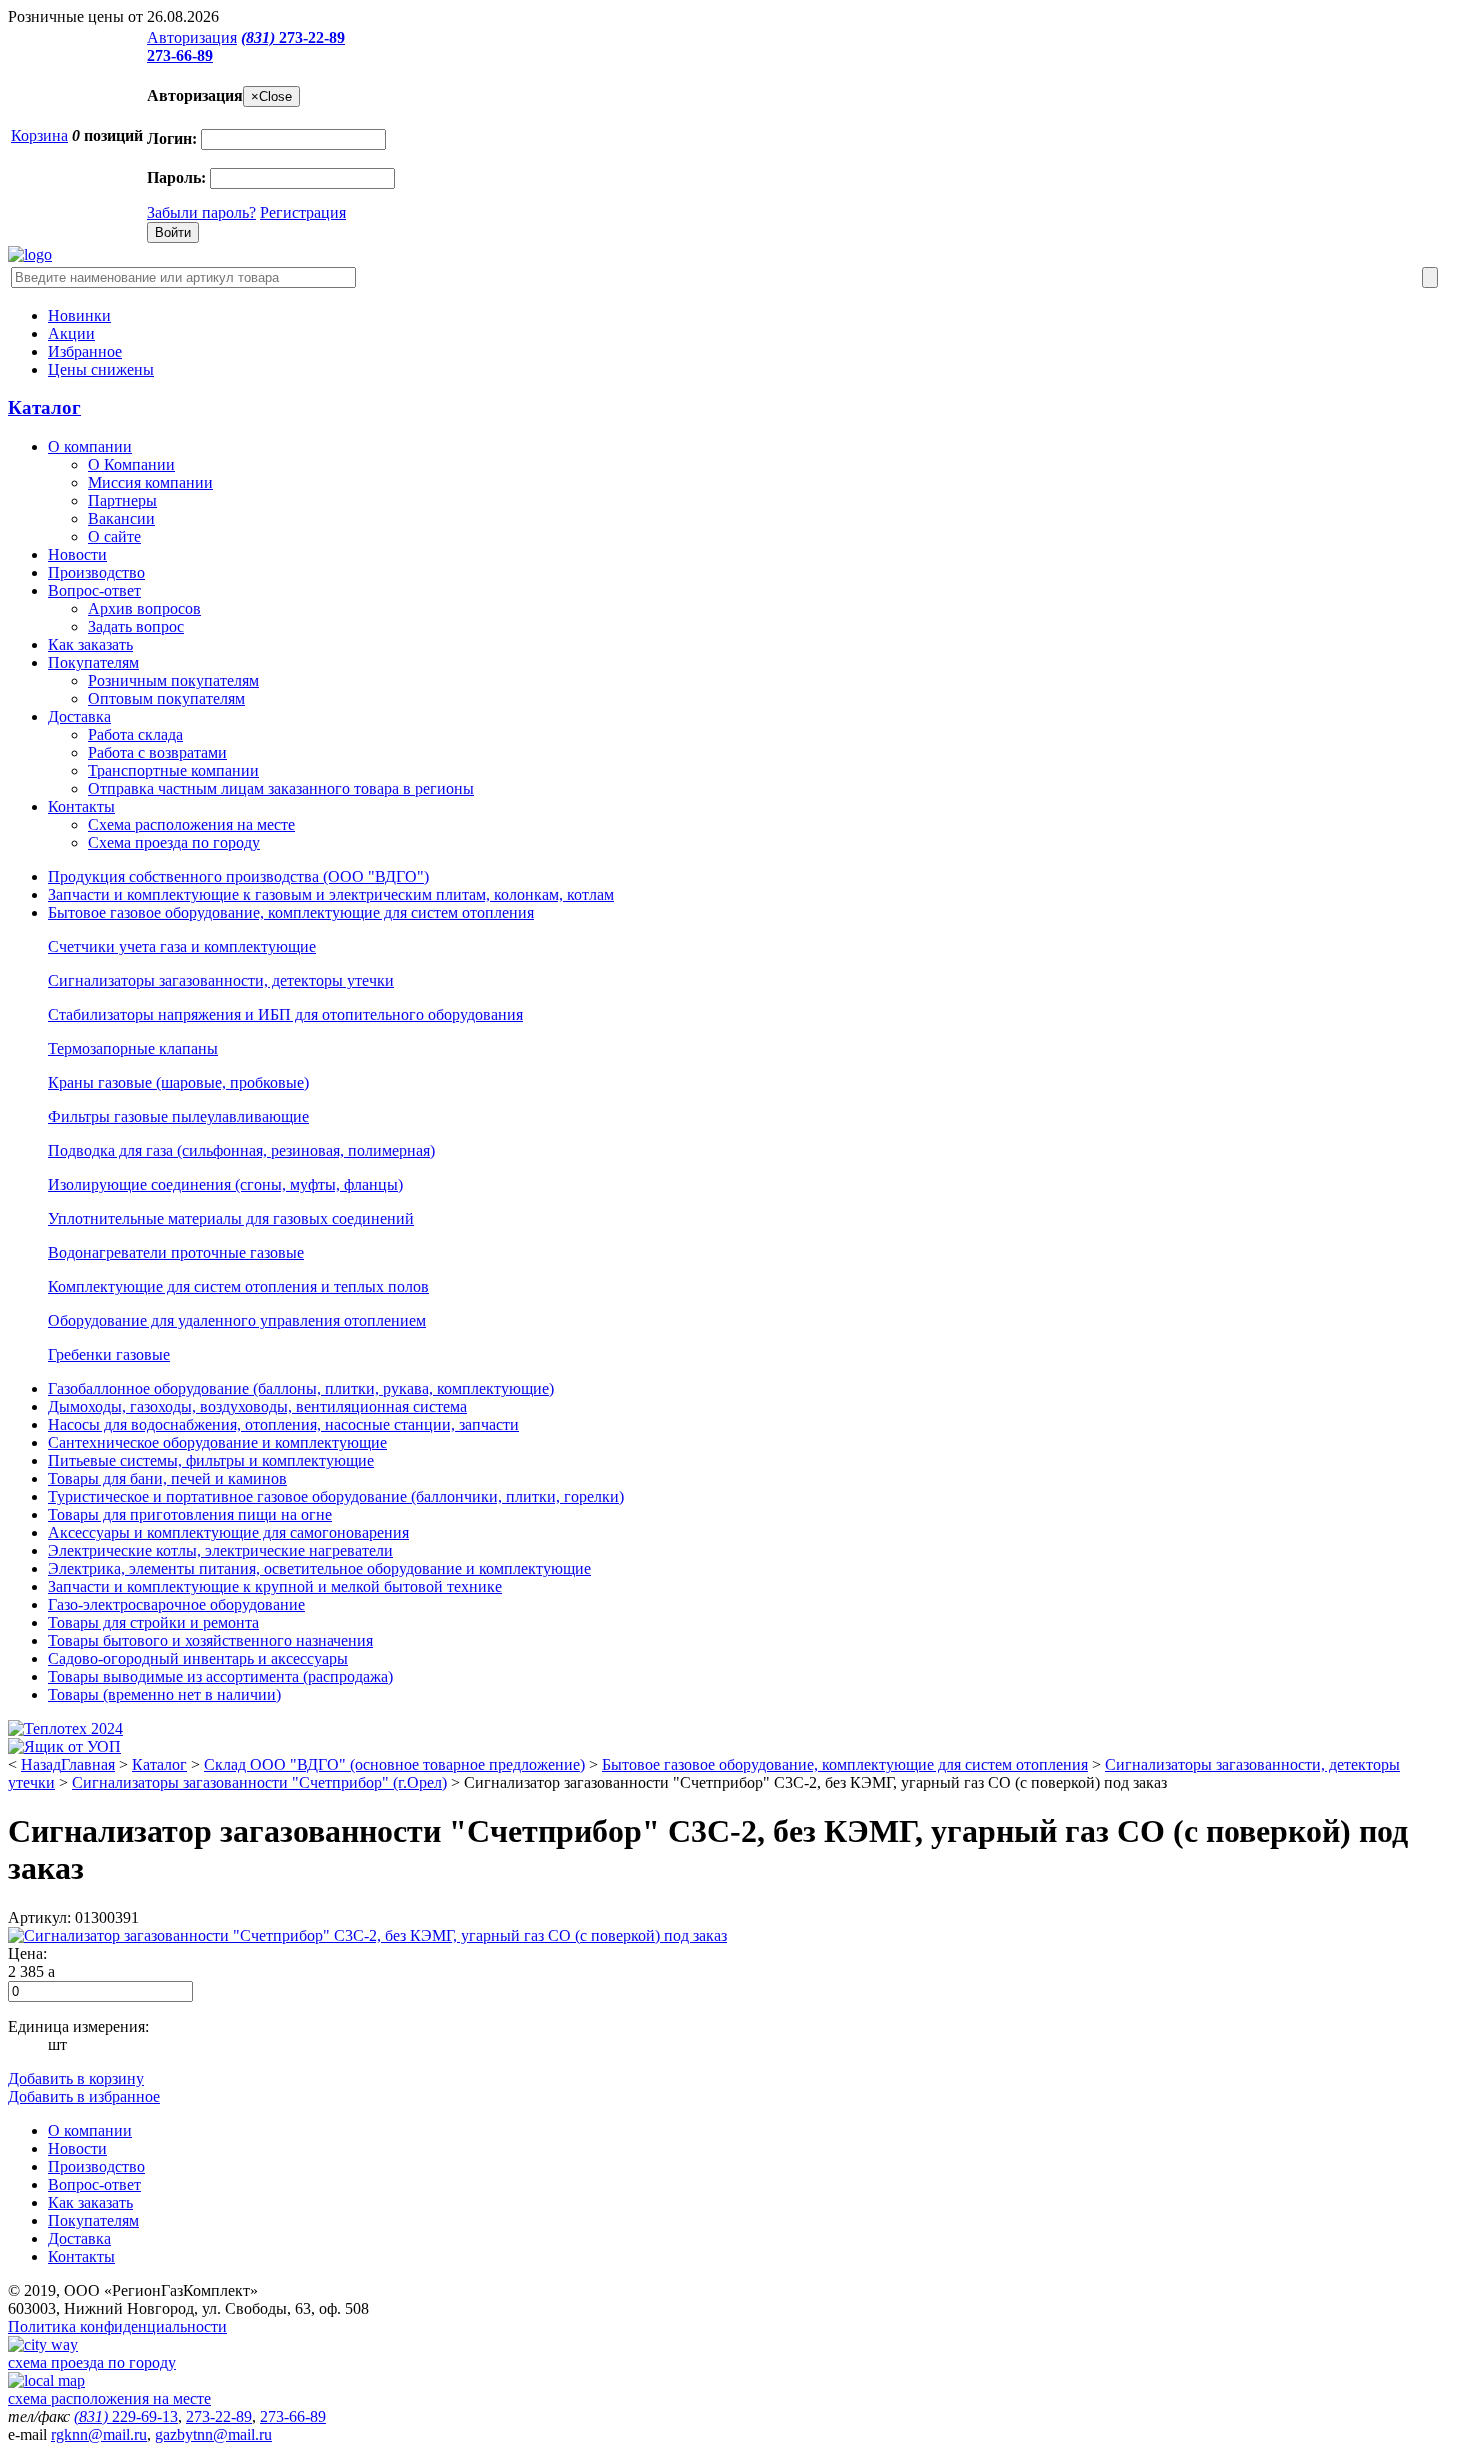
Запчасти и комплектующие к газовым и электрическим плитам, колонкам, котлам (331, 894)
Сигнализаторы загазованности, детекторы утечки (221, 980)
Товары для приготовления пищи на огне (190, 1514)
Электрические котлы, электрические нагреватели (220, 1550)
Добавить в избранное (84, 2096)
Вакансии (121, 518)
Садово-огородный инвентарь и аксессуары (198, 1658)
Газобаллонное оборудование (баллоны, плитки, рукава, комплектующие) (301, 1388)
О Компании (131, 464)
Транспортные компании (173, 770)
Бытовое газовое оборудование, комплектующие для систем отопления (291, 912)
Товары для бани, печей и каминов (167, 1478)
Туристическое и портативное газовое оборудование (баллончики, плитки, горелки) (336, 1496)
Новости (77, 554)
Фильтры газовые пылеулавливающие (178, 1116)
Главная (88, 1764)
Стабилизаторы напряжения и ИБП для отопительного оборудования (285, 1014)
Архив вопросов (144, 608)
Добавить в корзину (76, 2078)
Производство (96, 572)
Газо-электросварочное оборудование (176, 1604)
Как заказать (90, 644)
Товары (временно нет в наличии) (164, 1694)
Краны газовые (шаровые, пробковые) (178, 1082)
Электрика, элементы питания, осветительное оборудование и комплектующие (319, 1568)
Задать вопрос (136, 626)
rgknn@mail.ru (99, 2434)
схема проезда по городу (92, 2362)
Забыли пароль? (201, 212)
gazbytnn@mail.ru (213, 2434)
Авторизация (192, 37)
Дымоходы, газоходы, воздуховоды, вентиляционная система (257, 1406)
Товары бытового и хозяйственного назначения (210, 1640)
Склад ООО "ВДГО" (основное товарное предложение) (394, 1764)
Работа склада (135, 734)
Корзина (39, 135)
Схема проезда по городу (174, 842)
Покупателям (93, 662)
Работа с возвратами (157, 752)
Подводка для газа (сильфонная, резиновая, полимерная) (241, 1150)
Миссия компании (150, 482)
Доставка (79, 716)
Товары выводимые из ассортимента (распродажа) (220, 1676)
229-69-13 (126, 2416)
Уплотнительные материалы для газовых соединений (231, 1218)
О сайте (114, 536)
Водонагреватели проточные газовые (176, 1252)
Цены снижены (101, 369)
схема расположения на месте (109, 2398)
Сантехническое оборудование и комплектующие (217, 1442)
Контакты (81, 806)
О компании (90, 446)
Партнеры (122, 500)
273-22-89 (293, 37)
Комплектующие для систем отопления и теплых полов (238, 1286)
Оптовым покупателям (166, 698)
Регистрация (303, 212)
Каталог (44, 407)
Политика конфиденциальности (117, 2326)
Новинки (79, 315)
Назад (41, 1764)
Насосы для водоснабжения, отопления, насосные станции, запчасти (283, 1424)
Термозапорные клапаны (133, 1048)
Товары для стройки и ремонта (153, 1622)
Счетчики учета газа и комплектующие (182, 946)
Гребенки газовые (109, 1354)
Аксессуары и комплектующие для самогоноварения (228, 1532)
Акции (71, 333)
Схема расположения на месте (191, 824)
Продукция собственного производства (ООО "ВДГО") (238, 876)
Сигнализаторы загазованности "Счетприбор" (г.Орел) (259, 1782)
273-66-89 (180, 55)
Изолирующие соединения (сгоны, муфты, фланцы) (225, 1184)
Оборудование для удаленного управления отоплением (237, 1320)
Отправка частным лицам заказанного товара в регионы (281, 788)
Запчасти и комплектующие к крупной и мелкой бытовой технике (275, 1586)
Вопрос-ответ (94, 590)
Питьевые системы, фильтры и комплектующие (211, 1460)
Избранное (85, 351)
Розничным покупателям (173, 680)
